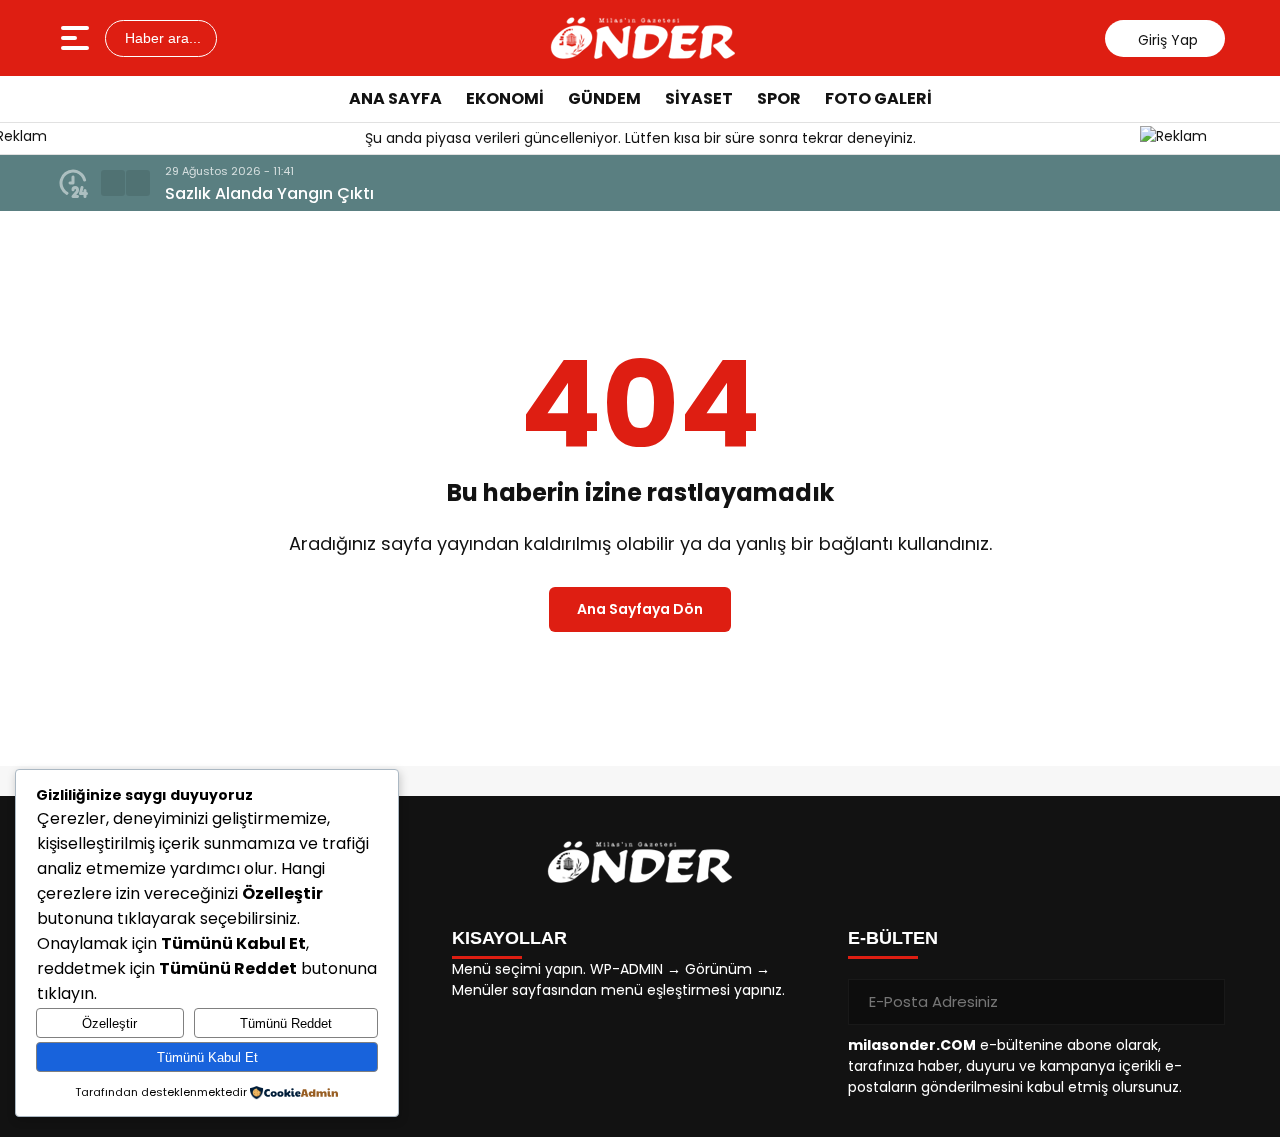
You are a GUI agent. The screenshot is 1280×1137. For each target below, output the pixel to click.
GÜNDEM (604, 98)
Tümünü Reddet (286, 1023)
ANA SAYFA (395, 98)
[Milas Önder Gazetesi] (643, 38)
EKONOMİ (505, 98)
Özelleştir (109, 1023)
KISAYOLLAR (509, 938)
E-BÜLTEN (893, 938)
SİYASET (699, 98)
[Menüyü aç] (77, 38)
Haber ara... (161, 38)
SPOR (779, 98)
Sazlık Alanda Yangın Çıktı (269, 193)
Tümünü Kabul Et (207, 1057)
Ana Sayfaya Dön (640, 609)
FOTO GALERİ (878, 98)
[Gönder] (1202, 1002)
